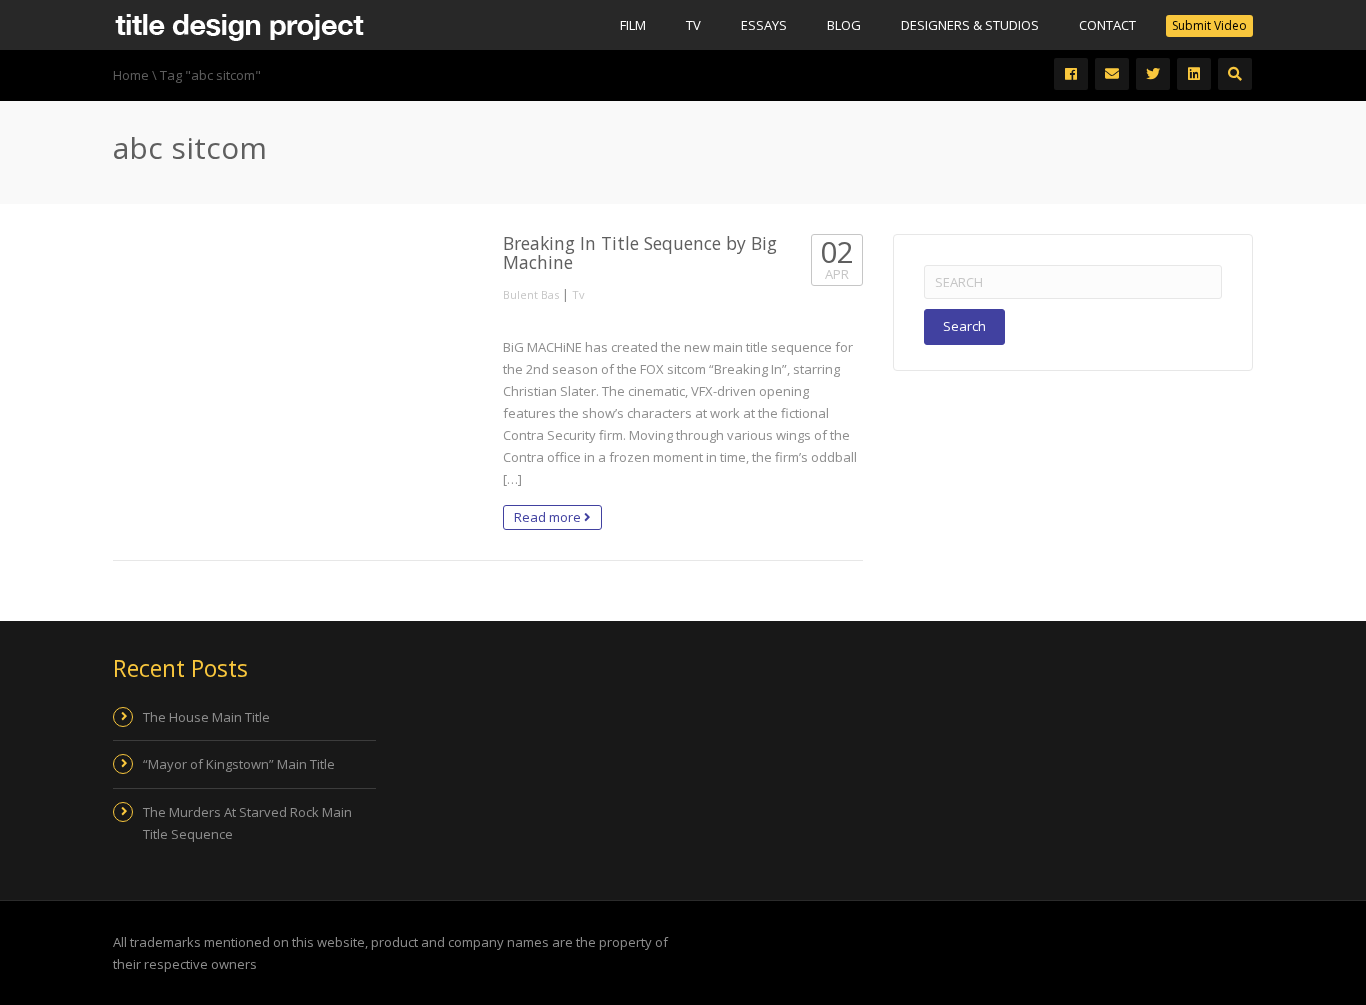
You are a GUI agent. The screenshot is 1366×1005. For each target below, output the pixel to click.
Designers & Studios (970, 25)
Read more (549, 517)
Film (633, 25)
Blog (844, 25)
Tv (693, 25)
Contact (1107, 25)
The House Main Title (206, 717)
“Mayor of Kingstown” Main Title (239, 764)
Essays (764, 25)
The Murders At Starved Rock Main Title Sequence (247, 823)
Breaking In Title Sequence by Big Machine (640, 252)
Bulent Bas (531, 294)
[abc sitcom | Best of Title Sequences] (239, 25)
